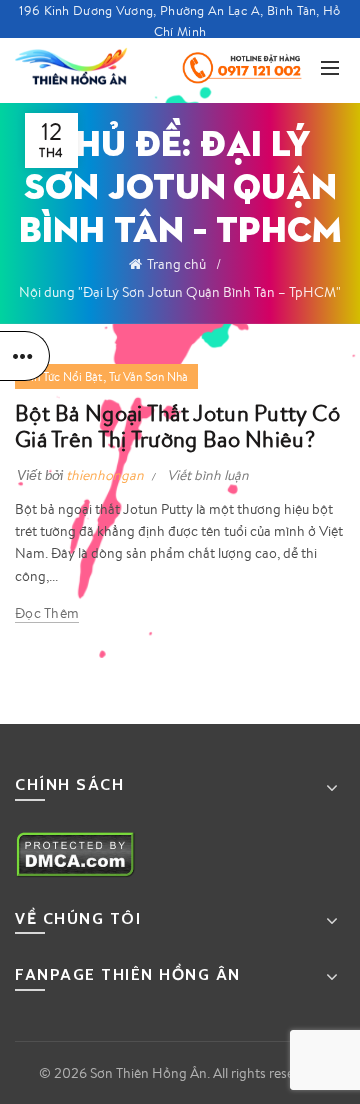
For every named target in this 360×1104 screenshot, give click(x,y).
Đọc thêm (47, 613)
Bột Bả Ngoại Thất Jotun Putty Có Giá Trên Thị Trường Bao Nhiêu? (178, 425)
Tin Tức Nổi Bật (64, 376)
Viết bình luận (208, 475)
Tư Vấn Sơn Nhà (148, 376)
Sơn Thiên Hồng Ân (148, 1073)
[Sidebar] (25, 356)
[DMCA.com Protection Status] (75, 853)
